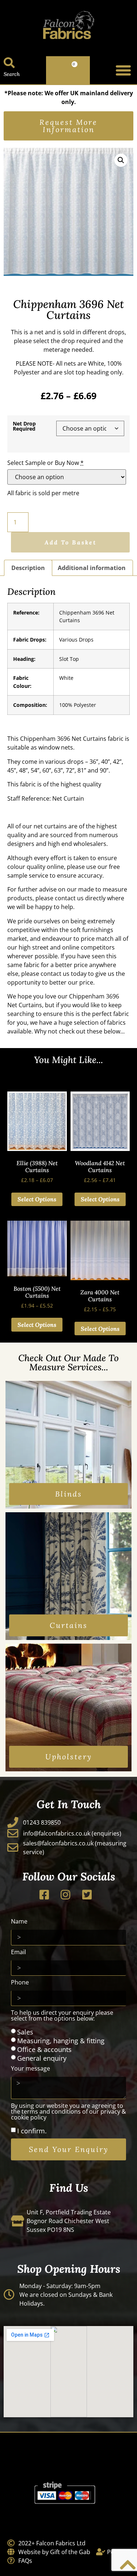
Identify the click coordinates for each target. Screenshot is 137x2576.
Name (19, 1922)
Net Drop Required (24, 426)
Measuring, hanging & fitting (61, 2041)
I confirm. (32, 2131)
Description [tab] (28, 568)
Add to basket (71, 542)
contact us (69, 898)
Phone (20, 1983)
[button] (123, 70)
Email (18, 1953)
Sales (25, 2032)
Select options (37, 1199)
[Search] (9, 63)
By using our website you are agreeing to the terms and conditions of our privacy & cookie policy (68, 2112)
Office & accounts (44, 2049)
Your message (31, 2069)
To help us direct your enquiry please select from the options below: (62, 2016)
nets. (68, 747)
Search (12, 74)
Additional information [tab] (92, 568)
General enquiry (42, 2058)
